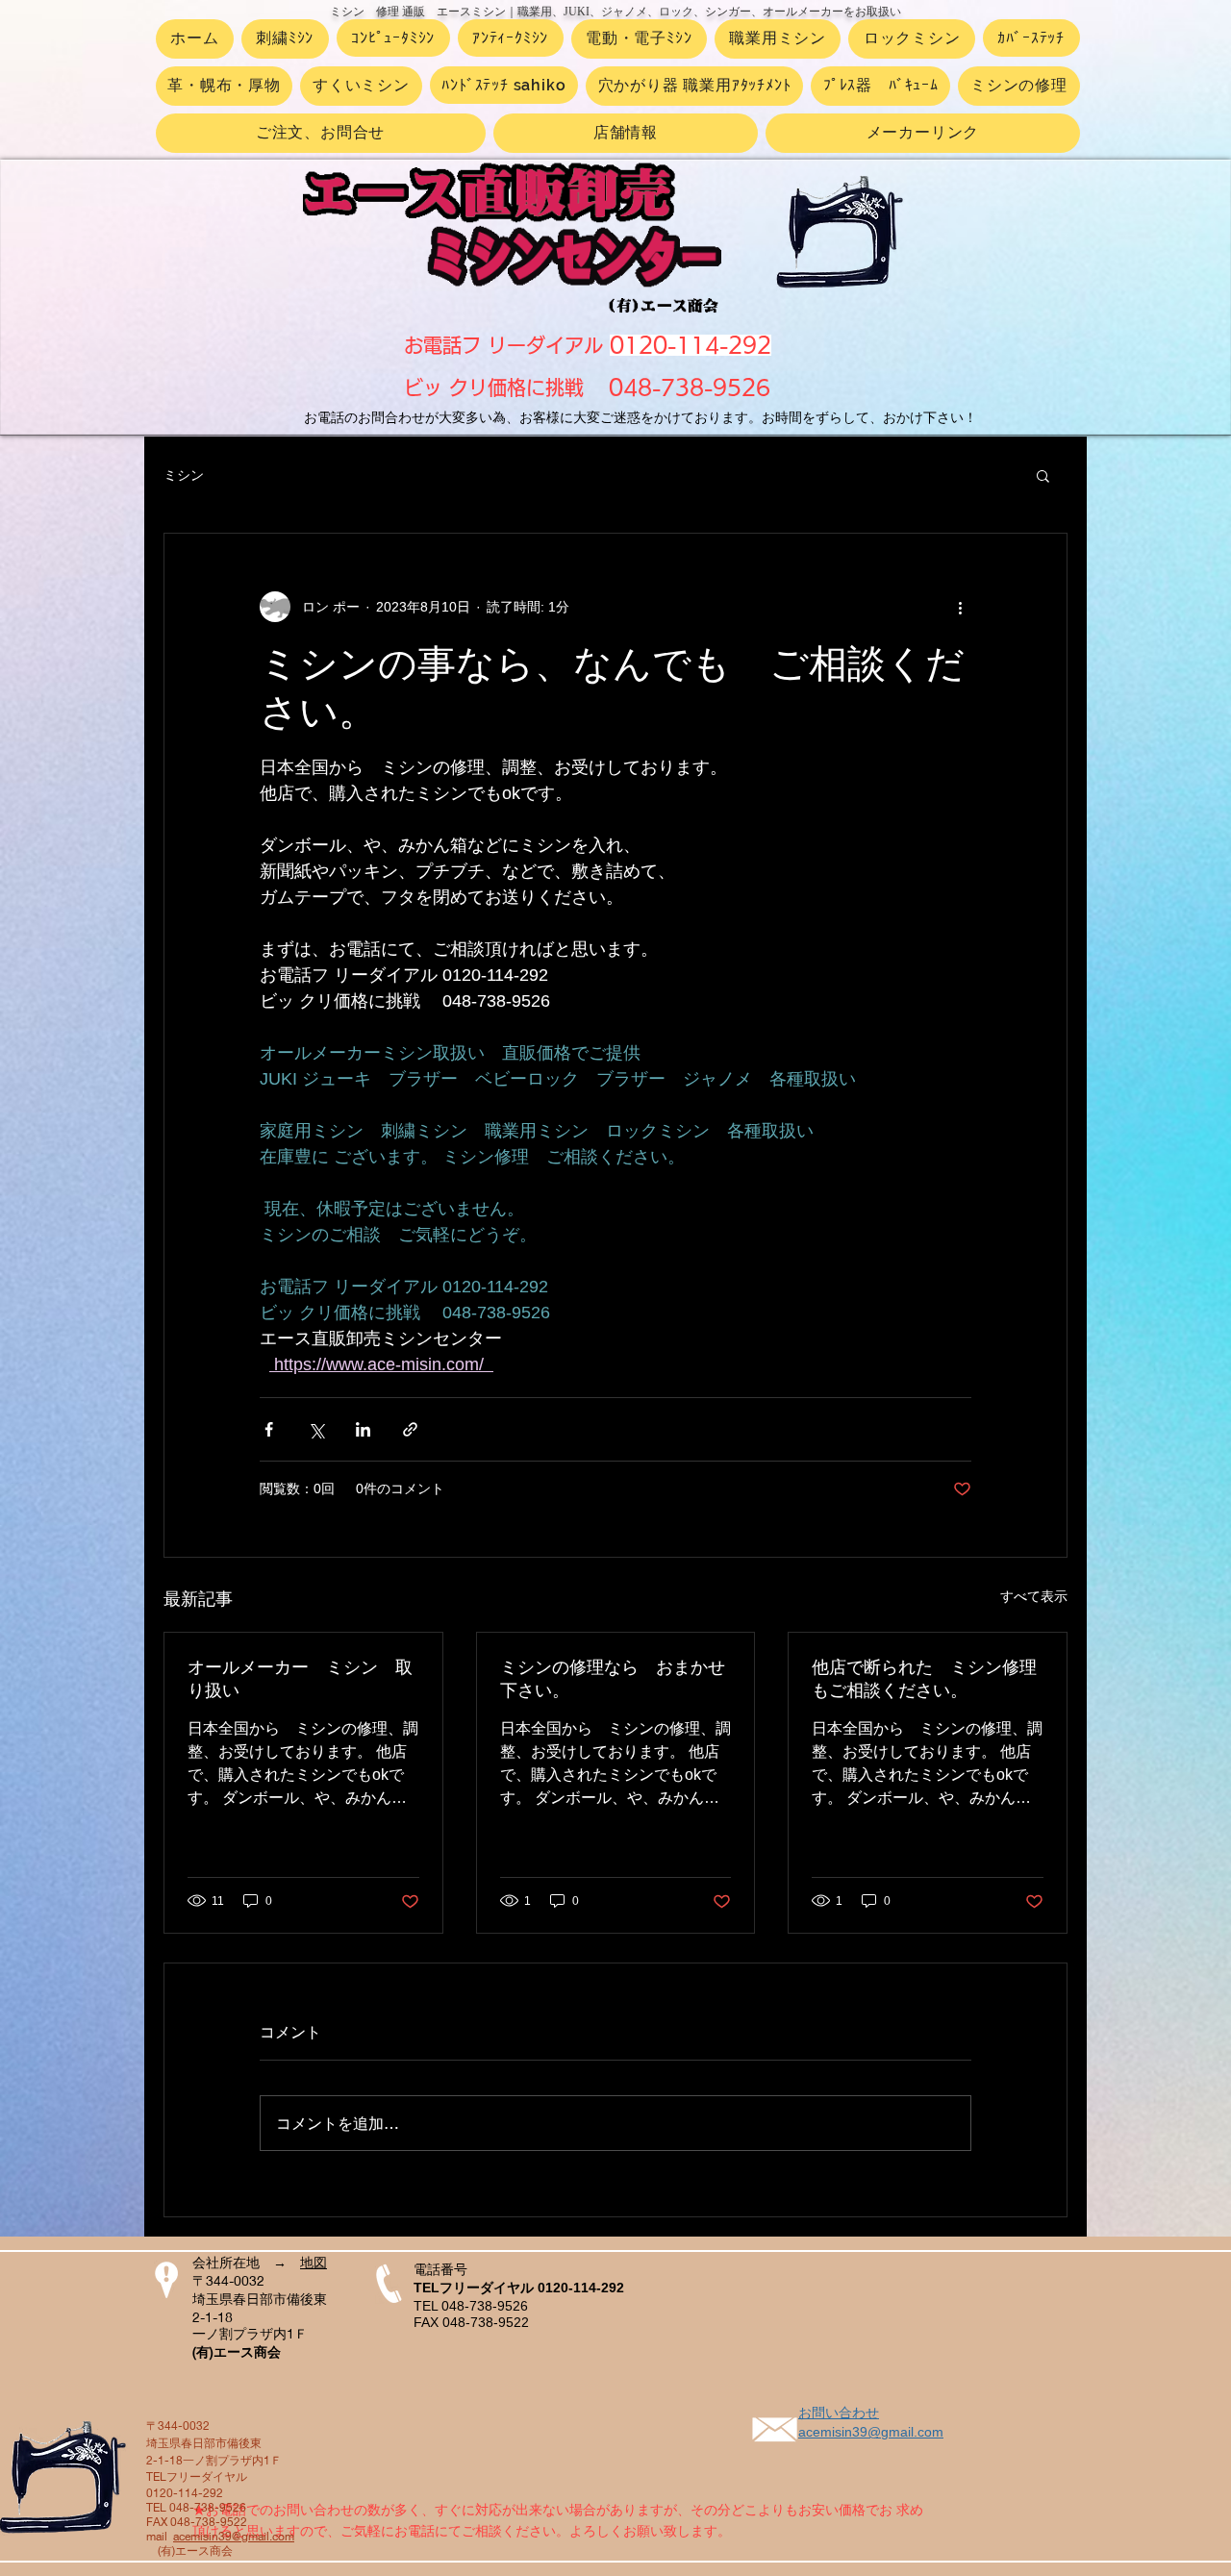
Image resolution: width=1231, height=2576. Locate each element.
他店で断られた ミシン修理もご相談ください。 (924, 1679)
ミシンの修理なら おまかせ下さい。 (613, 1679)
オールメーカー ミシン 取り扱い (300, 1679)
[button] (1043, 475)
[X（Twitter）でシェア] (316, 1429)
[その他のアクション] (960, 607)
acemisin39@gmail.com (234, 2536)
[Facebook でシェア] (269, 1429)
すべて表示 (1034, 1596)
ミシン (184, 475)
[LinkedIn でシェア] (363, 1429)
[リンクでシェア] (410, 1429)
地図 (314, 2263)
